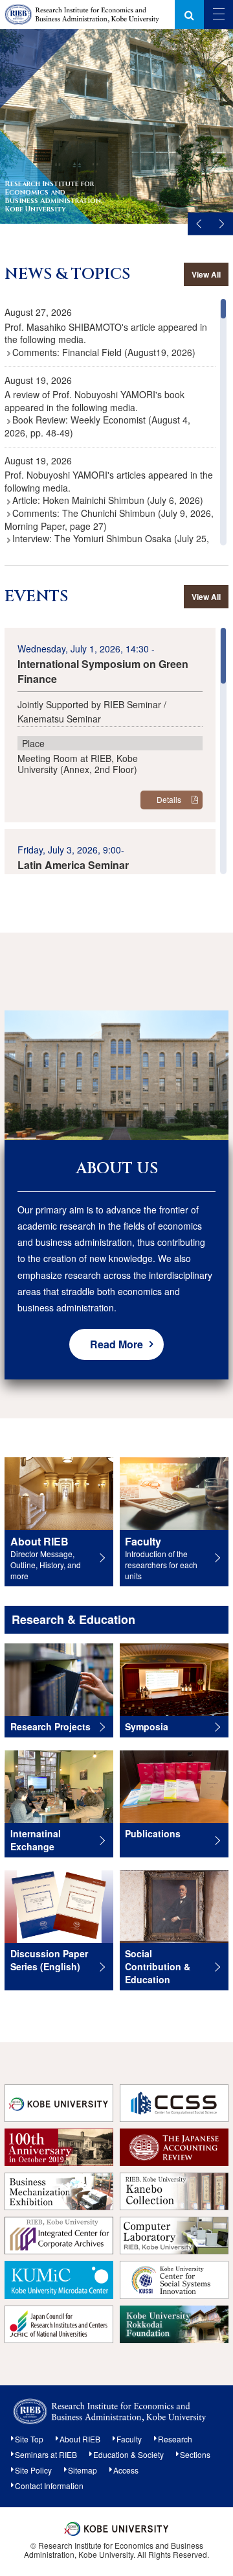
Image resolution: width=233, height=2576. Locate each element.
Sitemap (83, 2470)
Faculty (129, 2439)
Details (169, 799)
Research (175, 2439)
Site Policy (33, 2470)
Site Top (29, 2439)
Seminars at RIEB (46, 2454)
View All (206, 274)
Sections (195, 2454)
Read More (116, 1344)
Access (126, 2470)
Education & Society (128, 2454)
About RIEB (80, 2439)
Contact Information (49, 2486)
